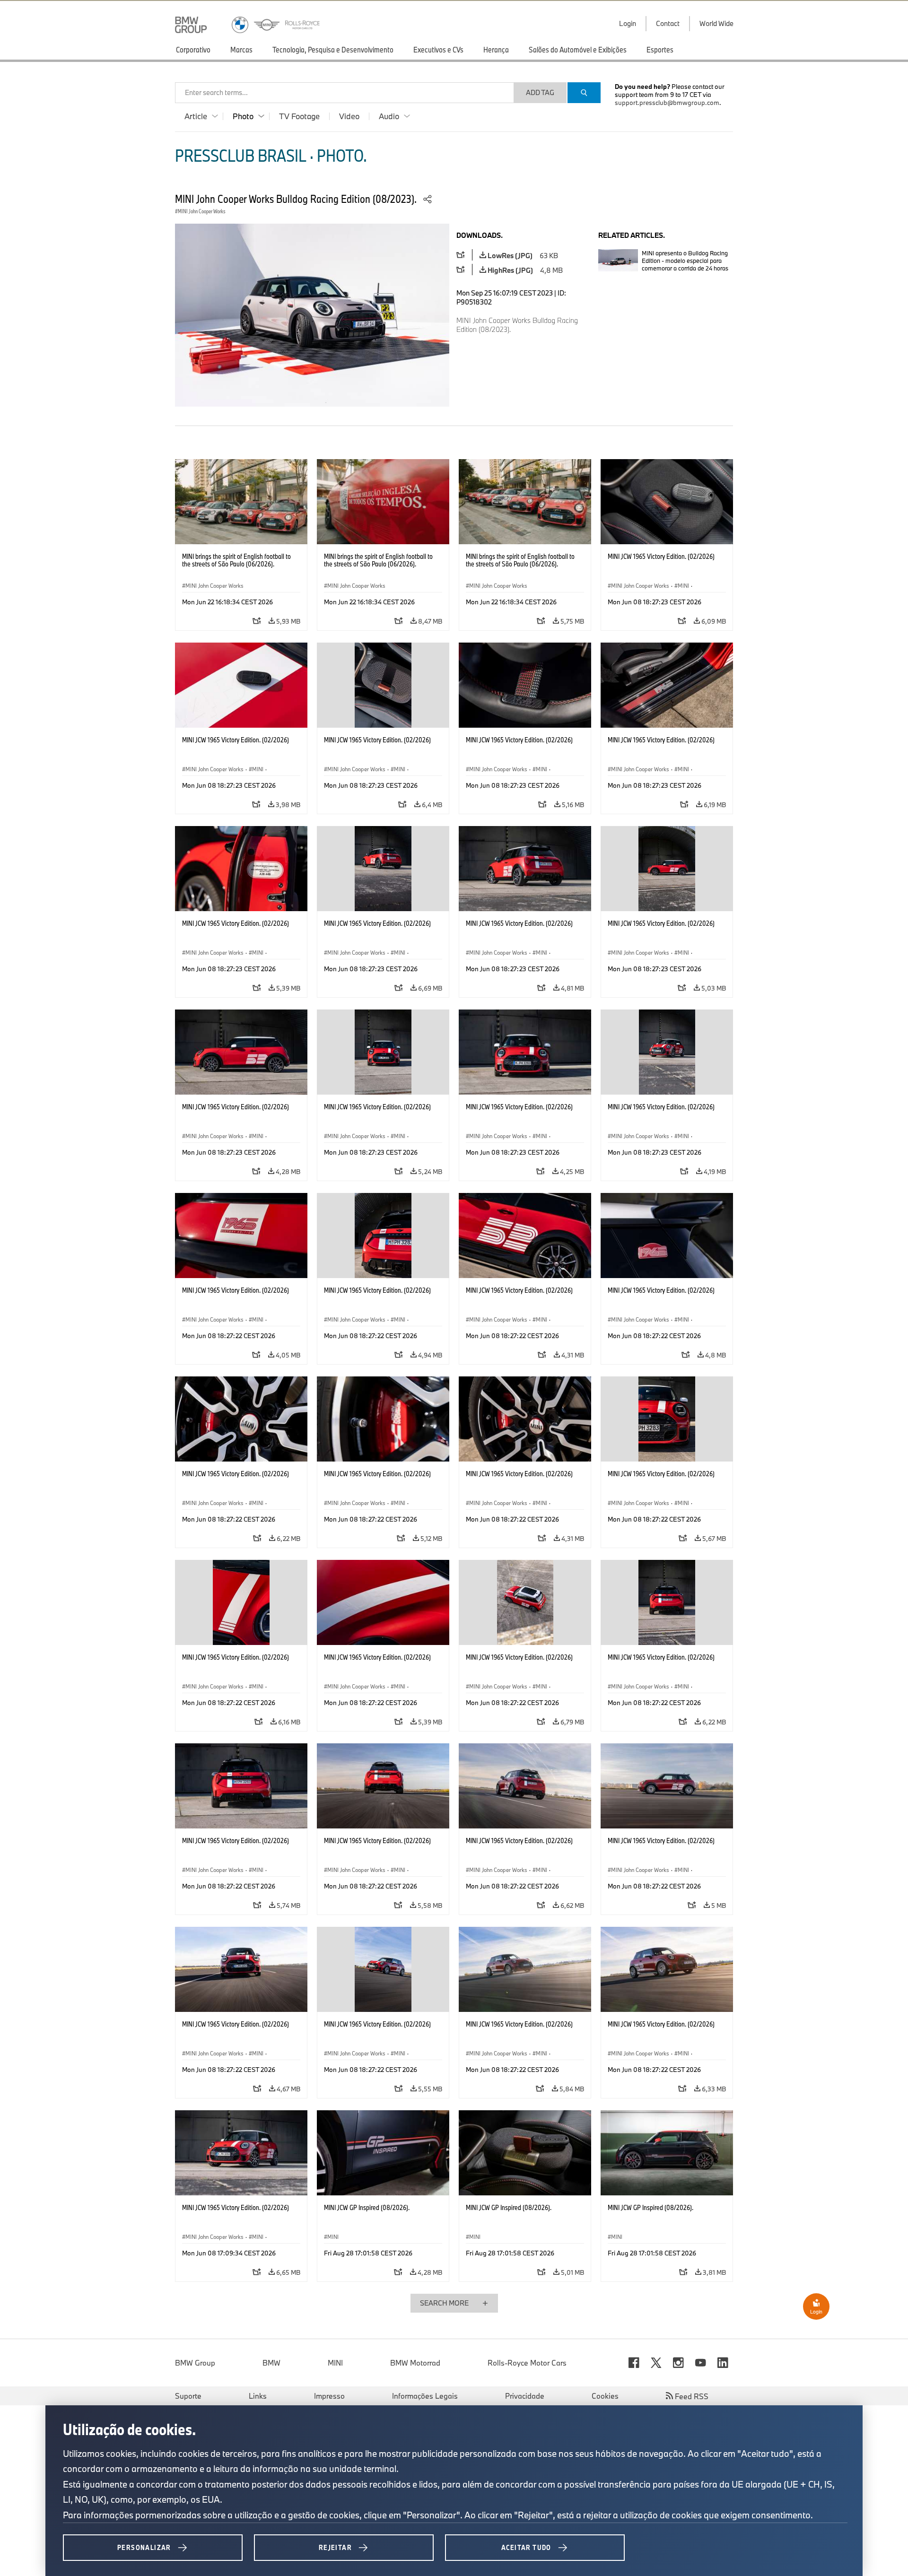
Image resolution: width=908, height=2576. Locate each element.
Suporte (188, 2396)
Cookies (605, 2396)
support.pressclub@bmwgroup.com (667, 103)
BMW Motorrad (415, 2363)
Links (258, 2396)
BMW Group (195, 2363)
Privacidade (525, 2396)
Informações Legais (425, 2396)
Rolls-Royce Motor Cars (527, 2363)
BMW (271, 2363)
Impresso (329, 2396)
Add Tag (540, 92)
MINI (335, 2363)
